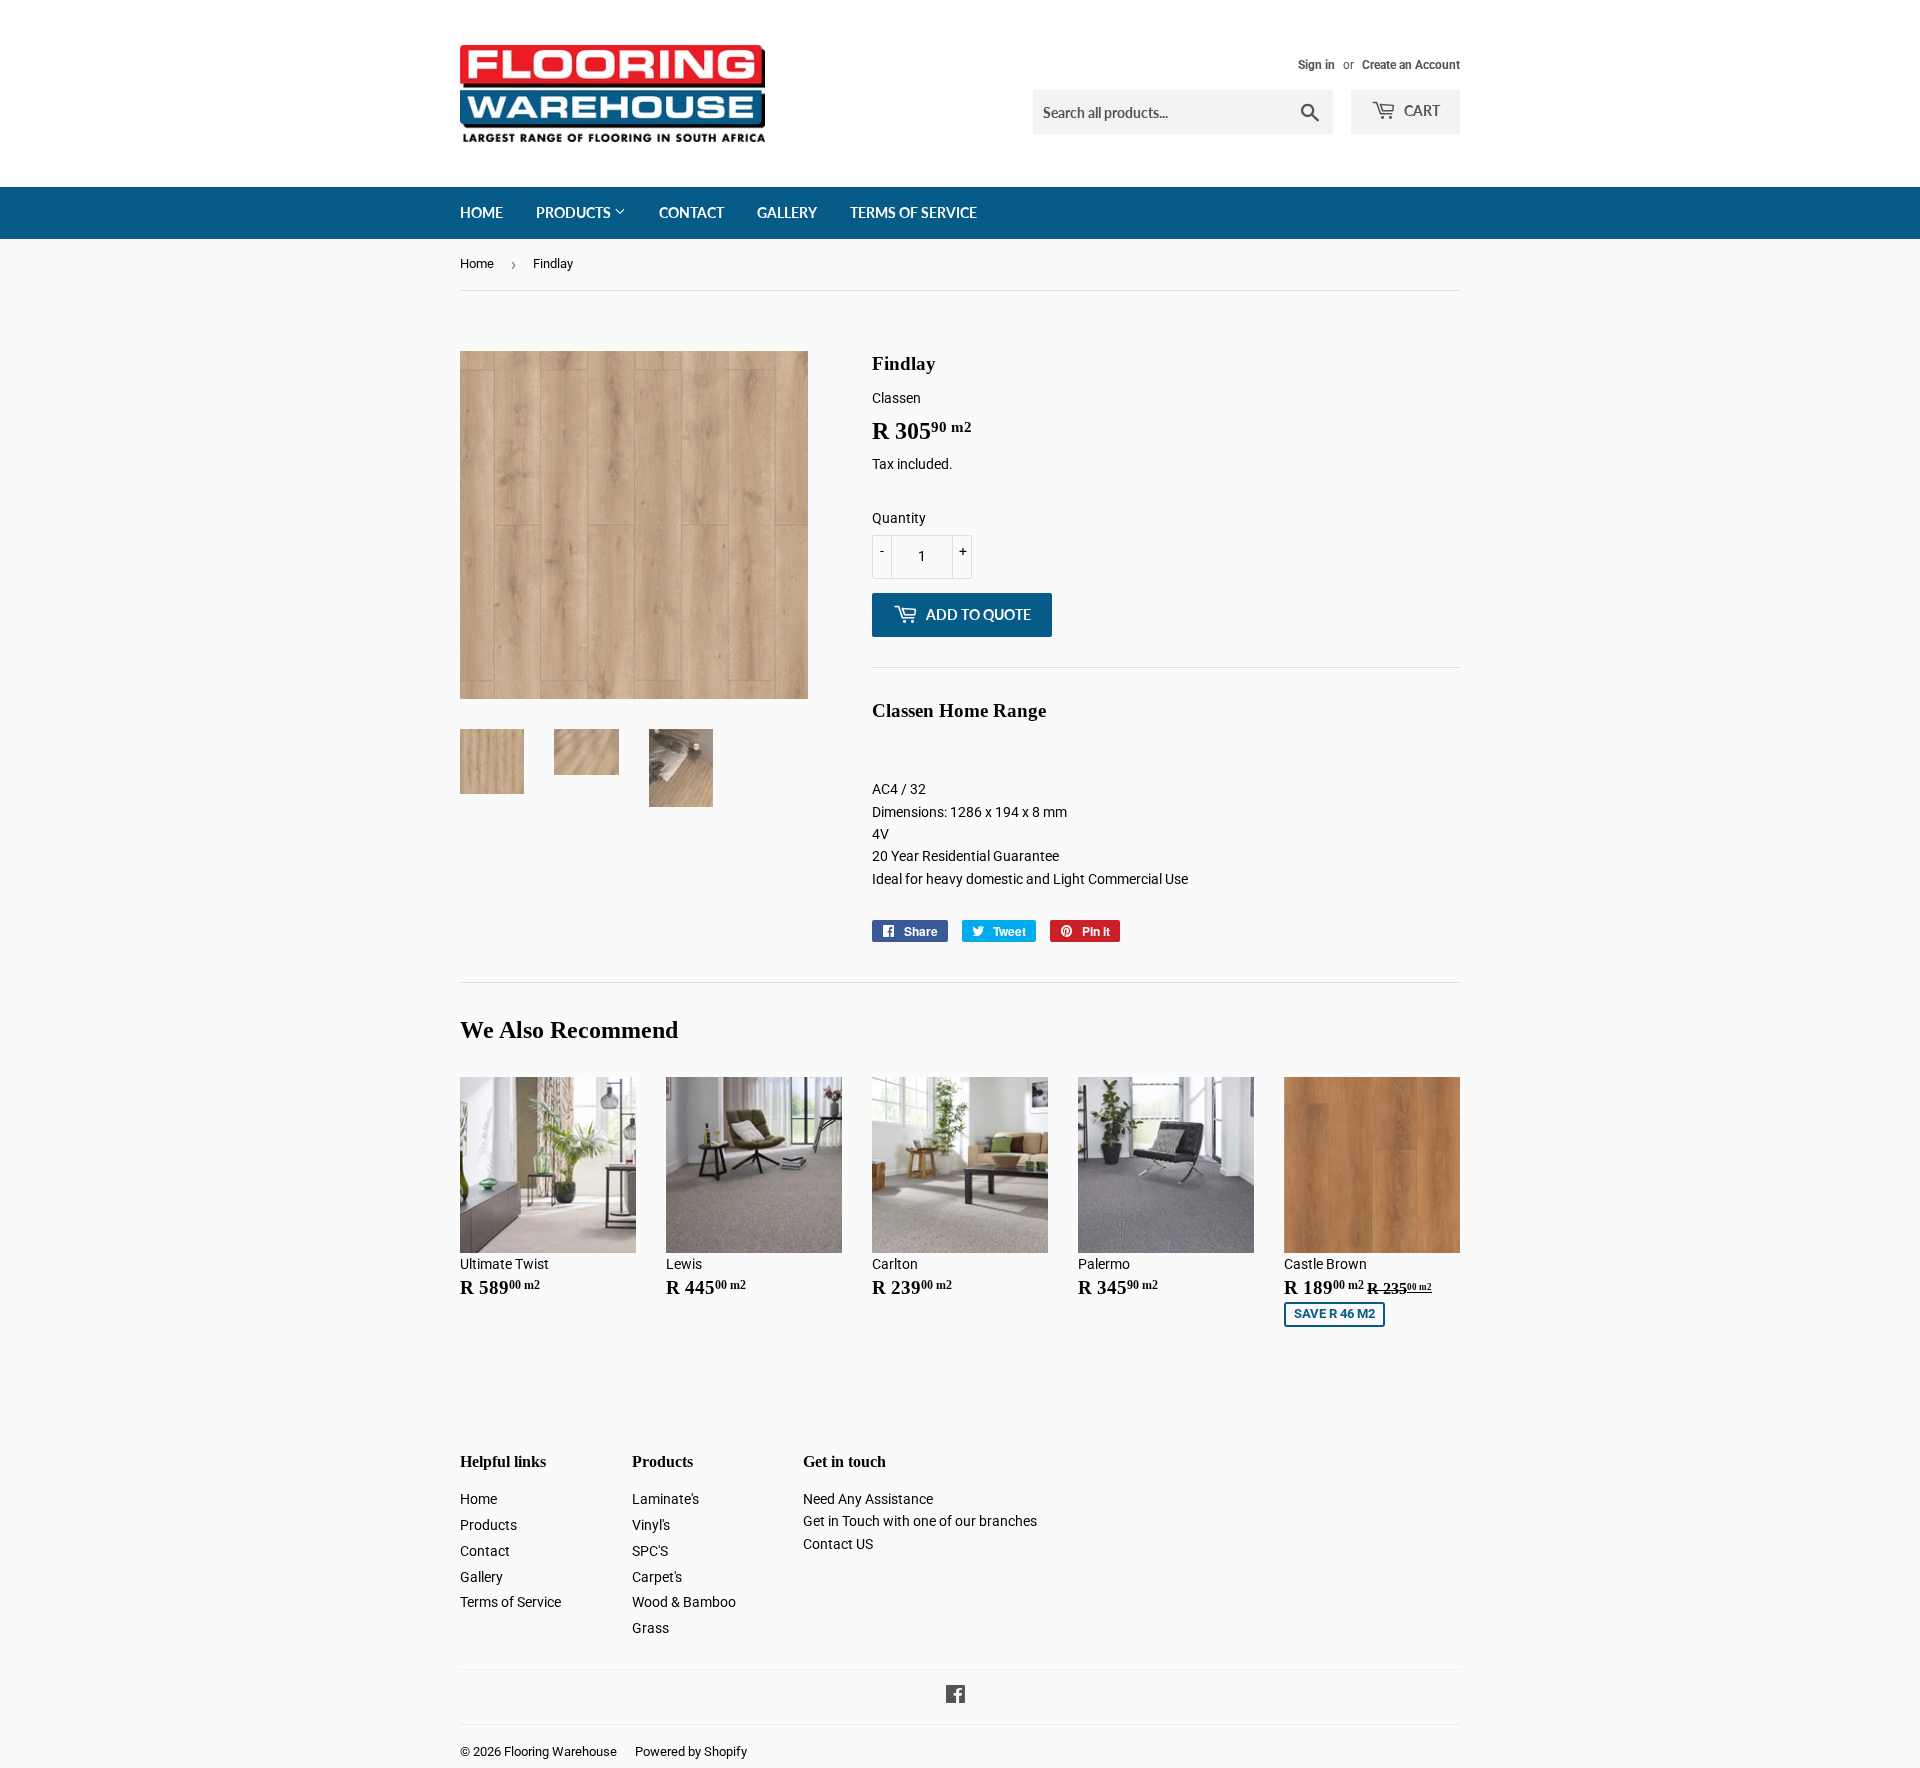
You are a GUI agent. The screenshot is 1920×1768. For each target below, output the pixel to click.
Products (575, 212)
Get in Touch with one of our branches (920, 1521)
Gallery (787, 212)
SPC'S (650, 1551)
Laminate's (665, 1499)
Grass (650, 1628)
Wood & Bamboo (684, 1602)
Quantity (899, 518)
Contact (691, 212)
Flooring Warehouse (560, 1751)
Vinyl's (651, 1525)
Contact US (838, 1544)
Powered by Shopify (691, 1751)
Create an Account (1411, 65)
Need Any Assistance (868, 1499)
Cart (1420, 110)
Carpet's (657, 1577)
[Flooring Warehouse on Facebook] (955, 1697)
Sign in (1316, 65)
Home (481, 212)
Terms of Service (913, 212)
